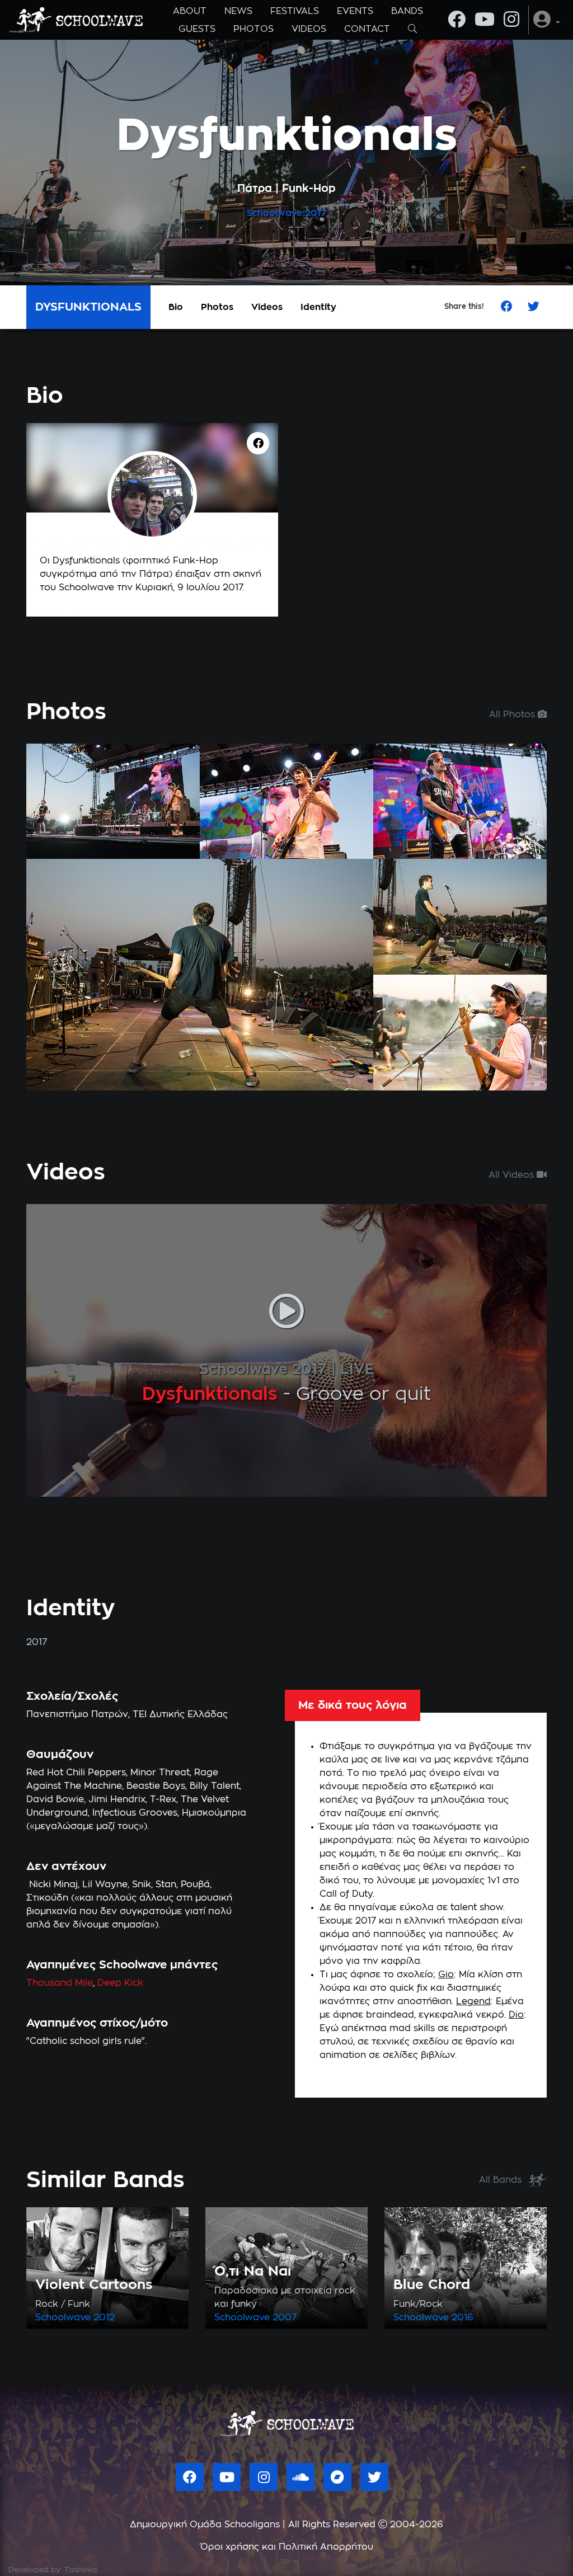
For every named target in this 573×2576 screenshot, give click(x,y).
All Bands (502, 2180)
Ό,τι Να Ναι (253, 2272)
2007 (285, 2318)
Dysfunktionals (210, 1394)
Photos (217, 307)
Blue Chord (432, 2285)
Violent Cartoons (94, 2285)
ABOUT (190, 11)
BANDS (407, 11)
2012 (104, 2318)
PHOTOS (253, 29)
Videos (267, 307)
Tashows (81, 2570)
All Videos (513, 1175)
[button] (547, 20)
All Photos (513, 714)
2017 (316, 213)
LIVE (357, 1370)
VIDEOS (309, 29)
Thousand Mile (60, 1983)
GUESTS (197, 29)
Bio (176, 307)
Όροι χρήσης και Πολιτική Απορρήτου (287, 2547)
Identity (318, 307)
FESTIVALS (295, 11)
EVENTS (355, 11)
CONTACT (367, 29)
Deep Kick (120, 1983)
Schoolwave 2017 (263, 1370)
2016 (462, 2318)
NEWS (238, 11)
